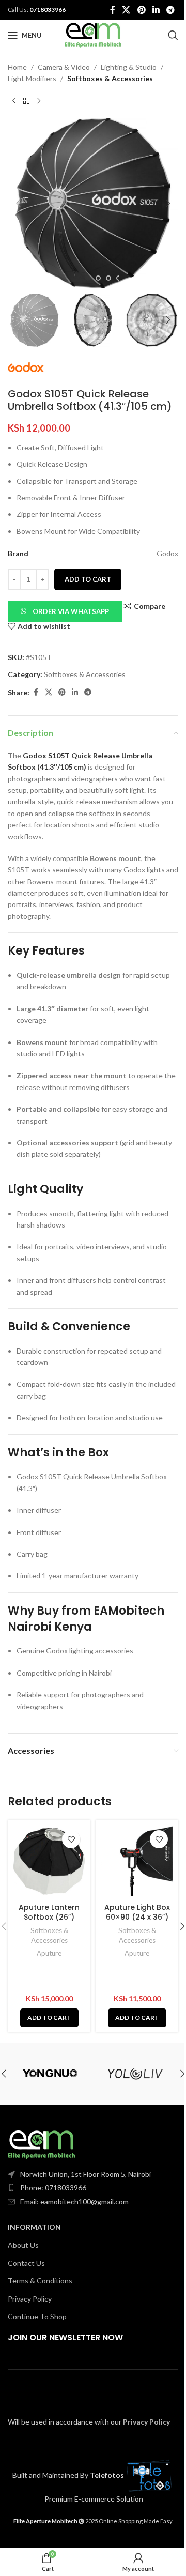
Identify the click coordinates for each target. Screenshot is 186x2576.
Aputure (49, 1953)
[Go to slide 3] (109, 278)
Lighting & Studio (129, 67)
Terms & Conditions (40, 2281)
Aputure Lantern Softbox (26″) (49, 1912)
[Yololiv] (136, 2074)
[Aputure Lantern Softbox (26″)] (49, 1861)
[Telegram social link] (171, 10)
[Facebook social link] (113, 10)
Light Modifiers (32, 78)
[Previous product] (14, 101)
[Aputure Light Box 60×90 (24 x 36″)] (137, 1861)
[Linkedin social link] (156, 10)
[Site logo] (93, 34)
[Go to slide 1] (88, 278)
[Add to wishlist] (71, 1839)
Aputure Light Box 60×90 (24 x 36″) (137, 1912)
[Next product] (39, 101)
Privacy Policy (30, 2299)
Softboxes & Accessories (110, 78)
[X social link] (126, 10)
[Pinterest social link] (141, 10)
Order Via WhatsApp (71, 611)
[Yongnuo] (50, 2074)
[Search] (173, 35)
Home (17, 67)
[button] (18, 203)
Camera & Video (64, 67)
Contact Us (26, 2263)
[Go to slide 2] (98, 278)
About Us (23, 2245)
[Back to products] (26, 101)
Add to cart (88, 579)
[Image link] (41, 2144)
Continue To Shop (37, 2316)
